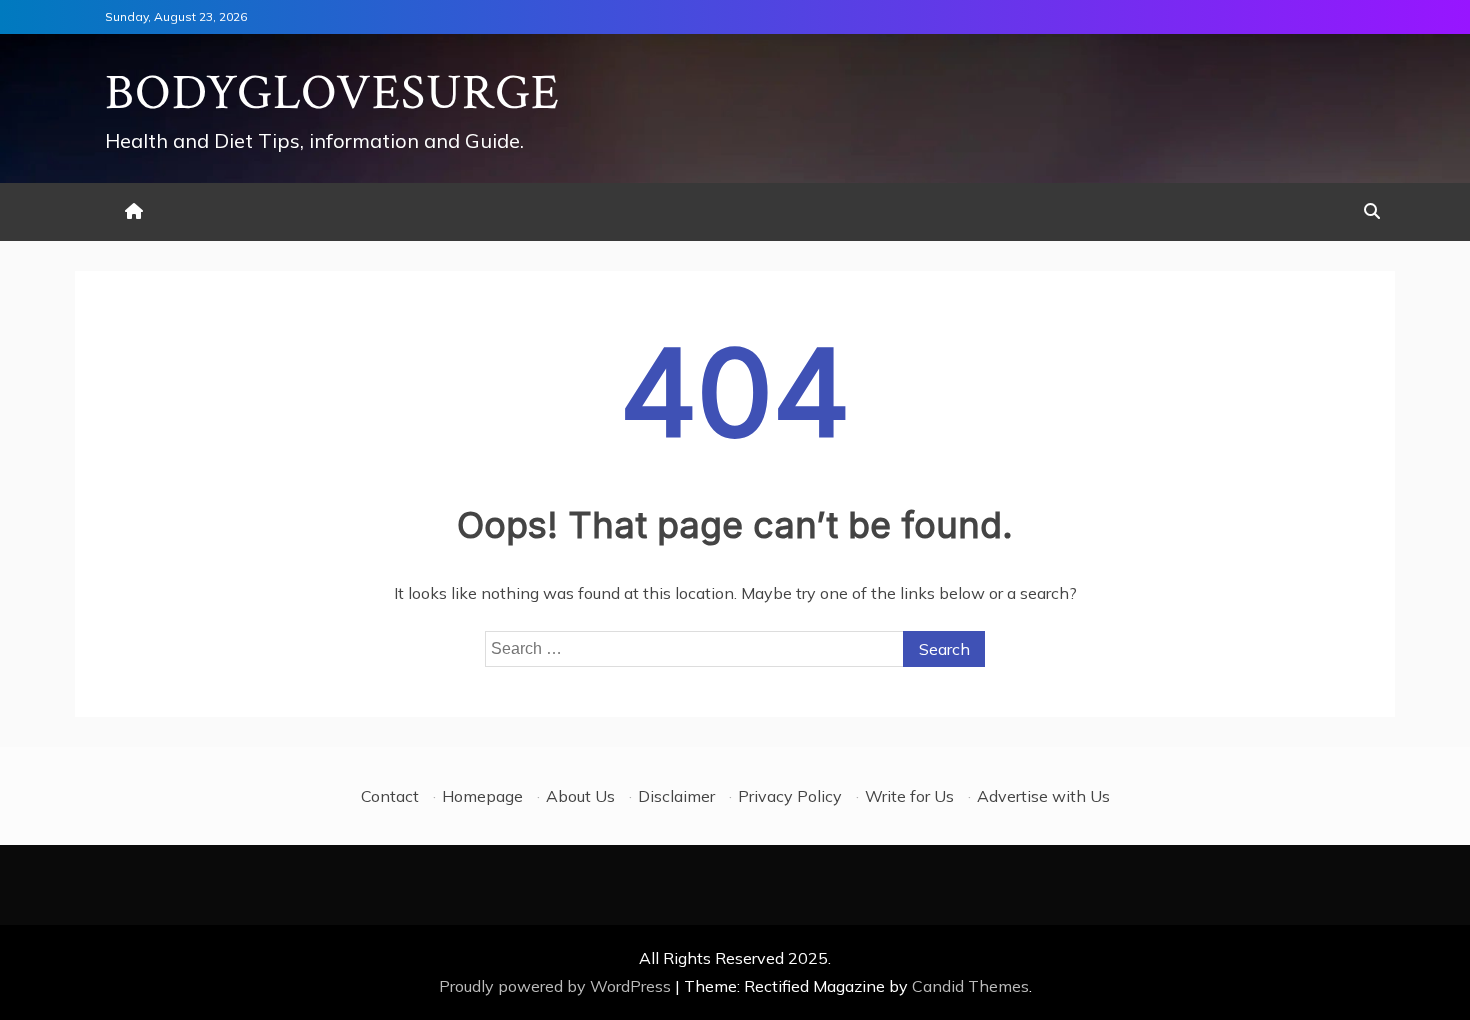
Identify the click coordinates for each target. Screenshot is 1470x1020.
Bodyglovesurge (332, 93)
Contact (390, 796)
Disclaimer (676, 796)
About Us (580, 796)
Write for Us (909, 796)
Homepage (482, 796)
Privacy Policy (790, 796)
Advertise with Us (1043, 796)
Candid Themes (970, 986)
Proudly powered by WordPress (557, 986)
